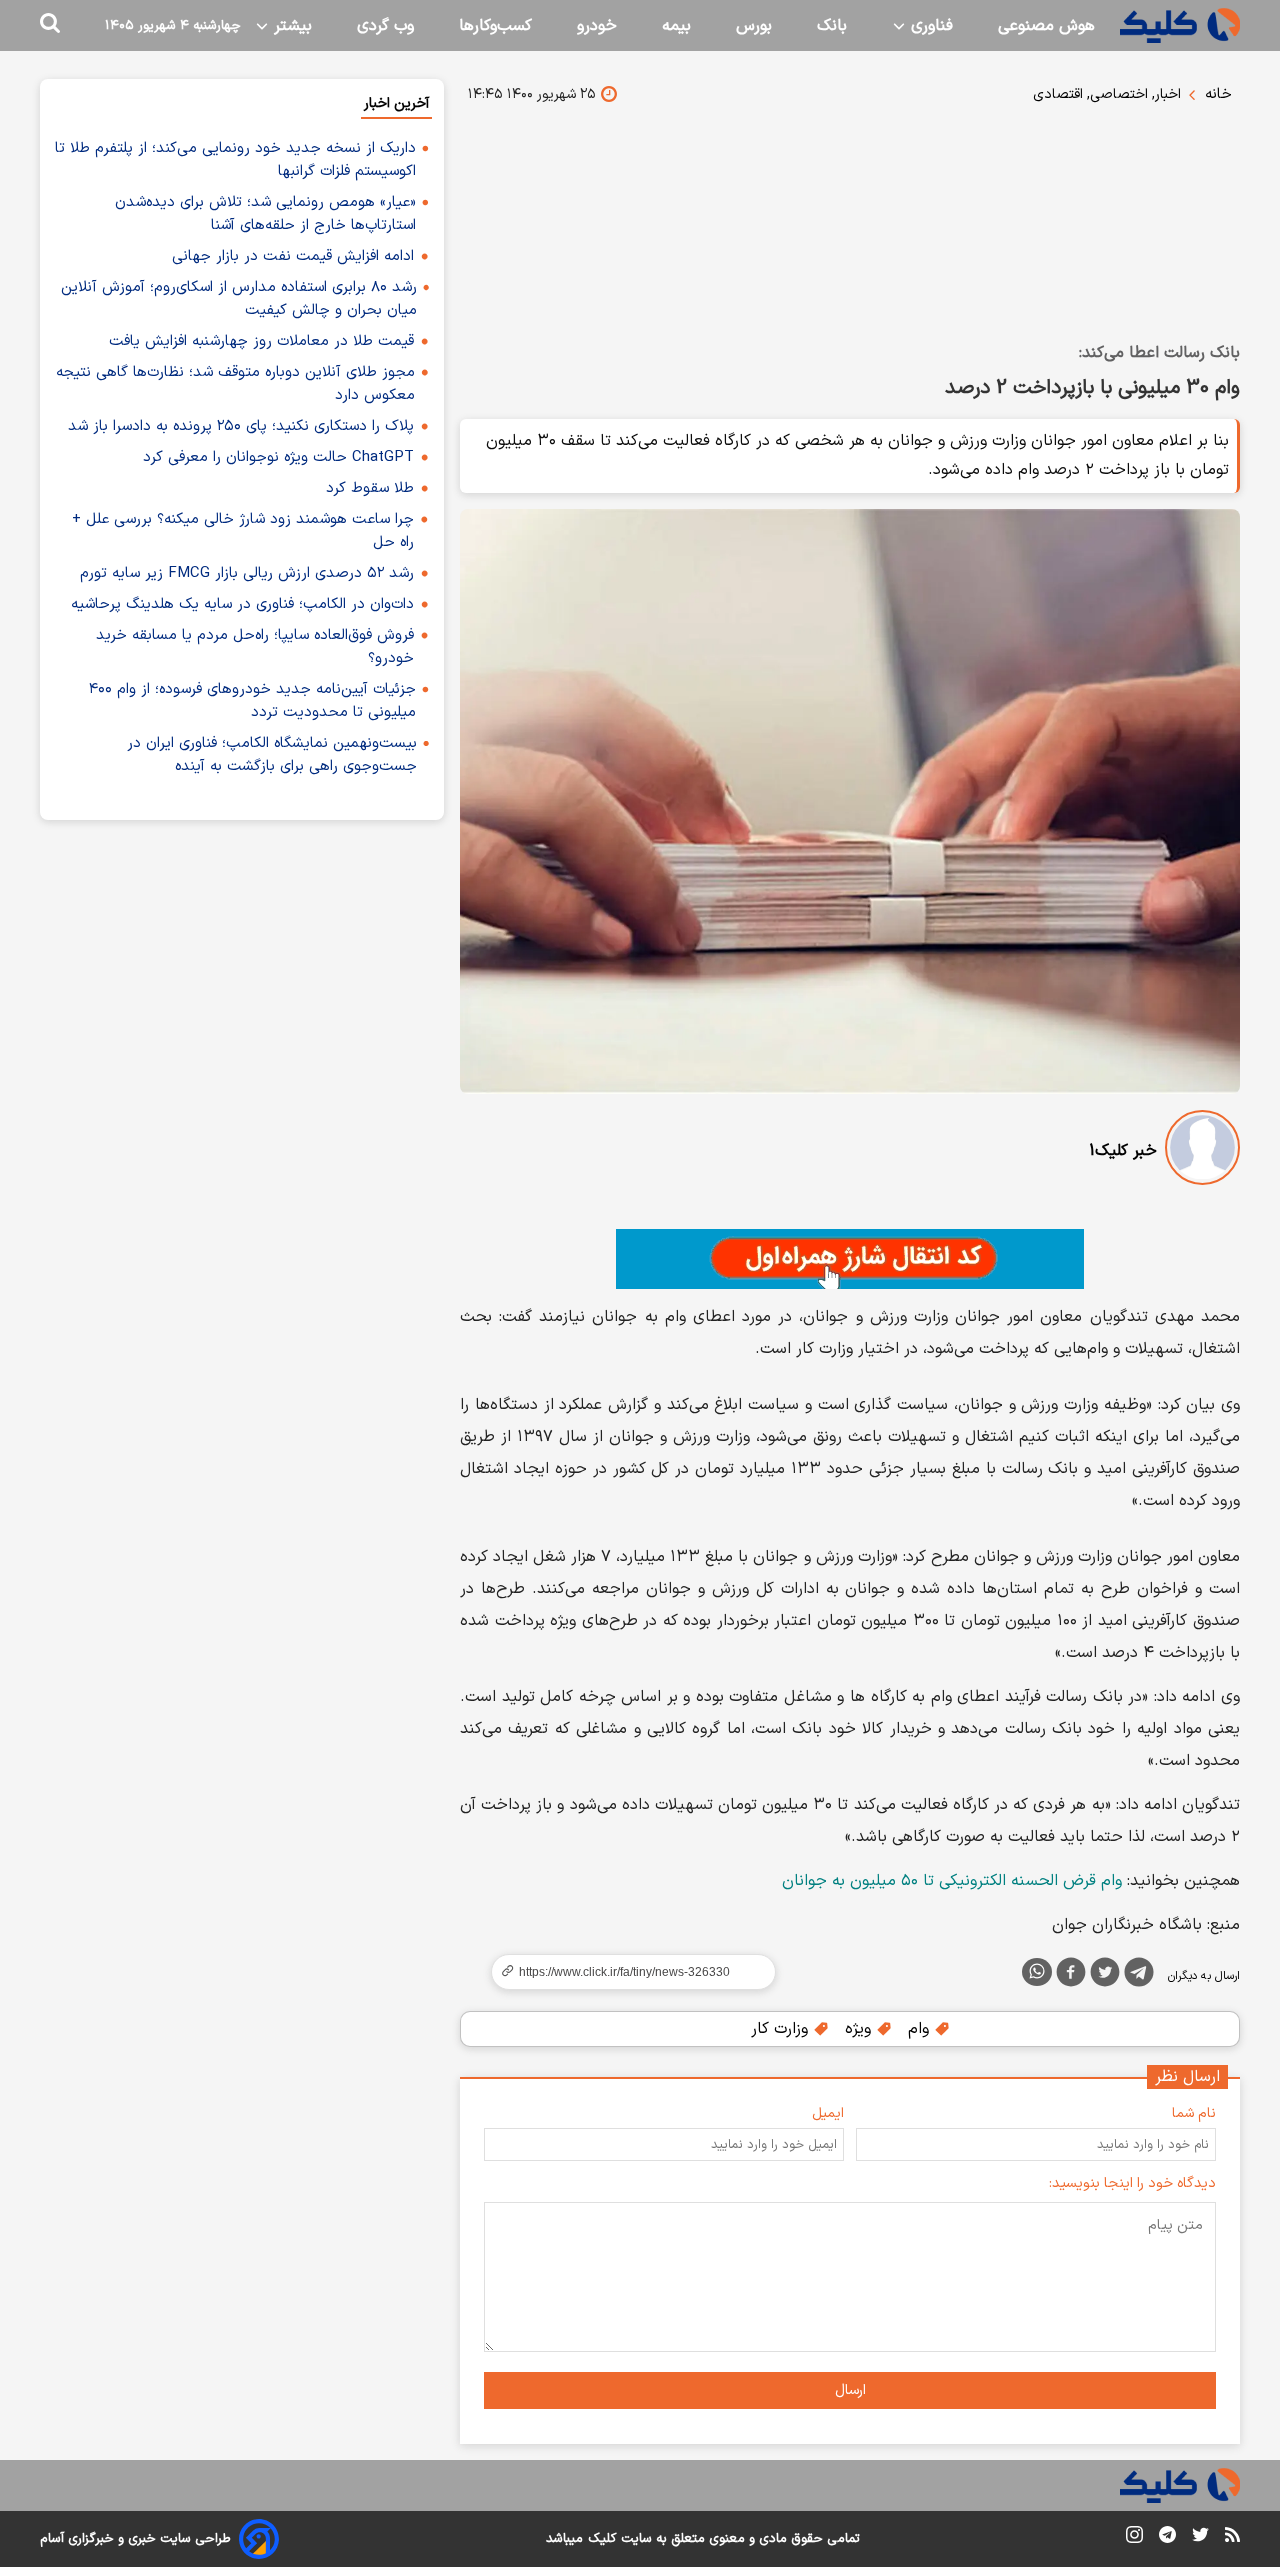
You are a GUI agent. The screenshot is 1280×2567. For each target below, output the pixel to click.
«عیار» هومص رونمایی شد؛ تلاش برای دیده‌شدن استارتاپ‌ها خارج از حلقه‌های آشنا (265, 214)
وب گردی (385, 26)
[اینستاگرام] (1134, 2538)
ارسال (850, 2390)
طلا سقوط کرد (370, 488)
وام (921, 2029)
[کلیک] (1180, 25)
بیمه (676, 26)
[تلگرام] (1139, 1976)
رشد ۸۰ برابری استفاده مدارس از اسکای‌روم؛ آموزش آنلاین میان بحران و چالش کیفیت (239, 299)
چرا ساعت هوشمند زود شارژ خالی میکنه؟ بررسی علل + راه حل (243, 531)
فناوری (929, 26)
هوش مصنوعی (1046, 26)
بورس (754, 26)
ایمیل (828, 2113)
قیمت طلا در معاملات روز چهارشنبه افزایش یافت (261, 341)
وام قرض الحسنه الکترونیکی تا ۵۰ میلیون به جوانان (952, 1881)
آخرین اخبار (396, 103)
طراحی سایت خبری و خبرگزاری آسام (135, 2539)
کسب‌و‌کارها (495, 26)
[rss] (1232, 2538)
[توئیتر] (1105, 1976)
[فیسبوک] (1071, 1976)
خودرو (597, 26)
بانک (832, 26)
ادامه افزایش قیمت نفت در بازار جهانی (293, 256)
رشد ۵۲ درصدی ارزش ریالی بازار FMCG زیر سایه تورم (247, 573)
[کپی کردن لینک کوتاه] (625, 1972)
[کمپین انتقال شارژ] (850, 1259)
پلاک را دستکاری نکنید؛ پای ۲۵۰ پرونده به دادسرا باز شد (241, 426)
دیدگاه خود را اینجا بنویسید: (1132, 2183)
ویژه (860, 2029)
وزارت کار (782, 2029)
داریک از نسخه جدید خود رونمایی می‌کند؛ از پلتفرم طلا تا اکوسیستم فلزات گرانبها (235, 160)
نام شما (1194, 2113)
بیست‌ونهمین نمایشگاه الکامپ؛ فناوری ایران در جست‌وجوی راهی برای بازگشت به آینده (272, 755)
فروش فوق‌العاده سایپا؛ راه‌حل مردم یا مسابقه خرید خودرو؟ (255, 647)
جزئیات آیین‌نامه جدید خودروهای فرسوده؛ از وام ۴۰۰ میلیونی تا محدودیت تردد (252, 701)
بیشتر (290, 26)
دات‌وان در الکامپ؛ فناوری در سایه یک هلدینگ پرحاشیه (242, 604)
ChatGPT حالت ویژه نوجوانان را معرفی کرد (278, 457)
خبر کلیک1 (1123, 1151)
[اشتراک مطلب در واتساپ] (1037, 1972)
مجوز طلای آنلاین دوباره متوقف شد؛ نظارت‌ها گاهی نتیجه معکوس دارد (235, 384)
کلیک (602, 2539)
